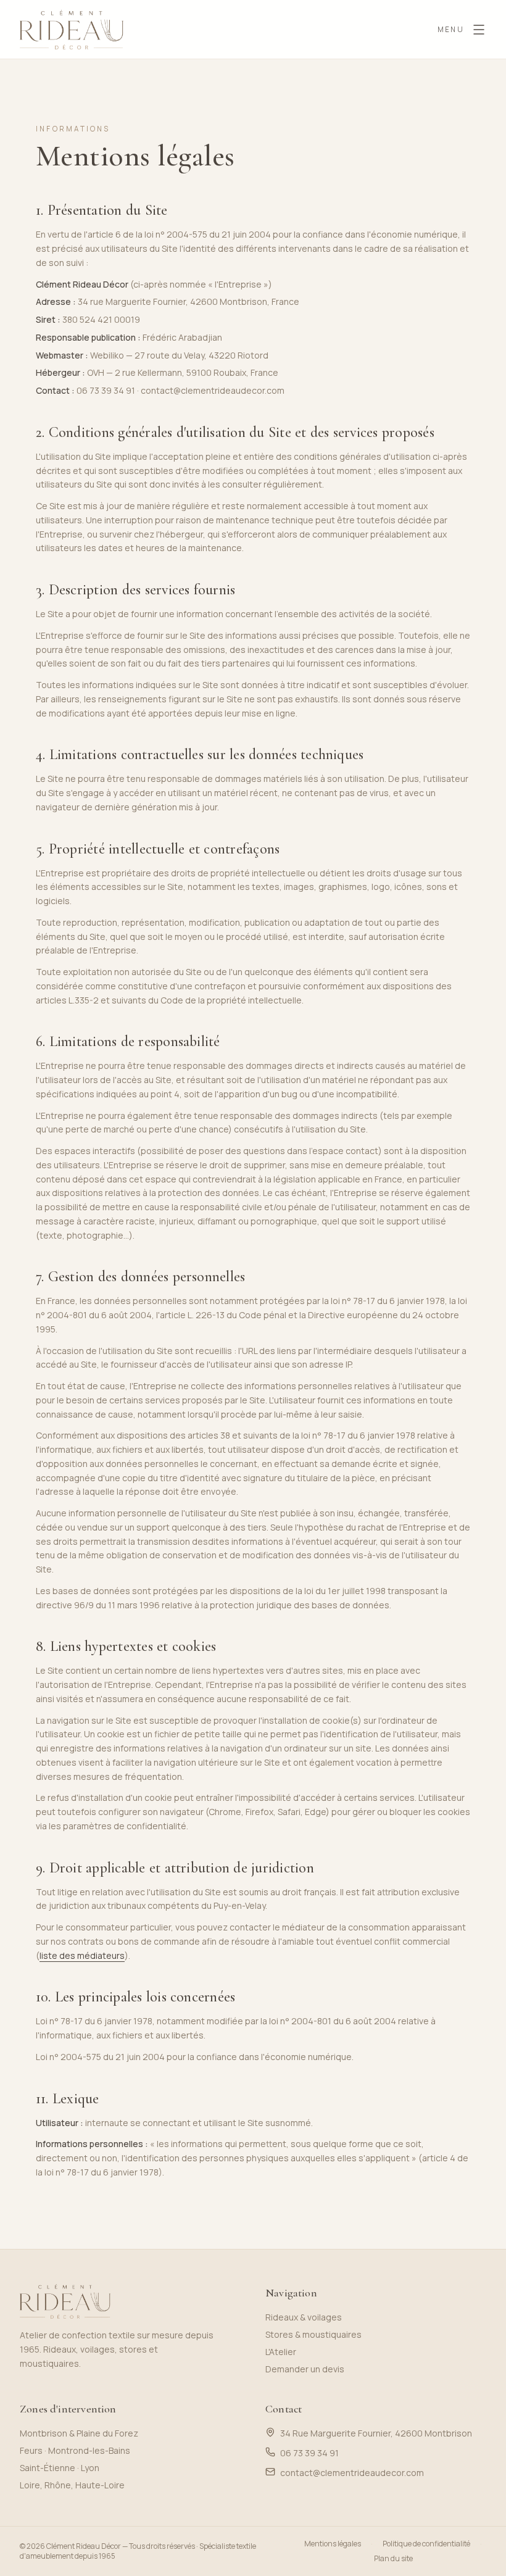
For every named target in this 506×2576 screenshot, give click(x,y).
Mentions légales (333, 2544)
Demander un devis (305, 2369)
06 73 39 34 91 (106, 390)
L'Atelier (281, 2352)
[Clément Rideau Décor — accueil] (72, 30)
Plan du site (393, 2559)
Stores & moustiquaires (313, 2334)
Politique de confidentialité (426, 2544)
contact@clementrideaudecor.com (213, 390)
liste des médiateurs (82, 1955)
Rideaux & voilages (304, 2317)
